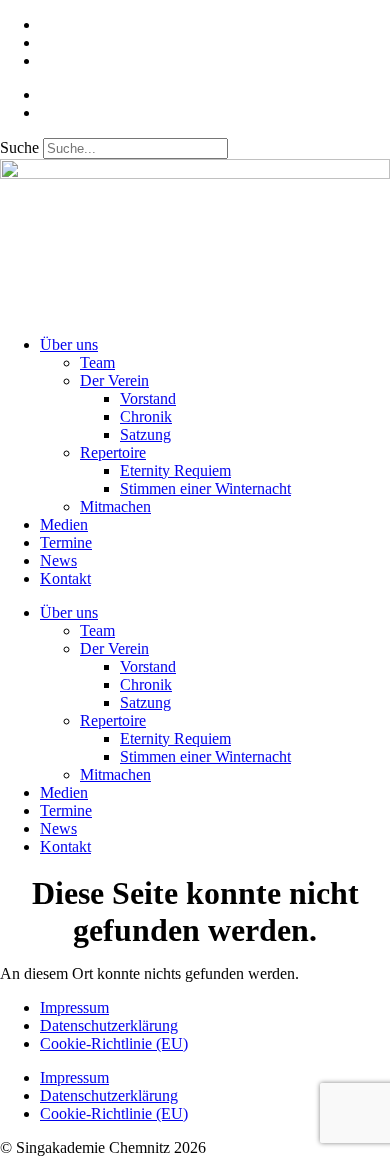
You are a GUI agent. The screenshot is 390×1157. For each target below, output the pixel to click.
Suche (19, 147)
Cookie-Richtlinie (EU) (114, 1043)
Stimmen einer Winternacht (205, 488)
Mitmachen (115, 506)
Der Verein (114, 380)
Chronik (146, 416)
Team (97, 362)
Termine (66, 542)
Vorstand (148, 398)
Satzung (145, 434)
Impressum (74, 1007)
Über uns (69, 344)
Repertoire (113, 452)
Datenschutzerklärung (109, 1025)
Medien (64, 524)
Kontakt (65, 578)
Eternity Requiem (175, 470)
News (58, 560)
